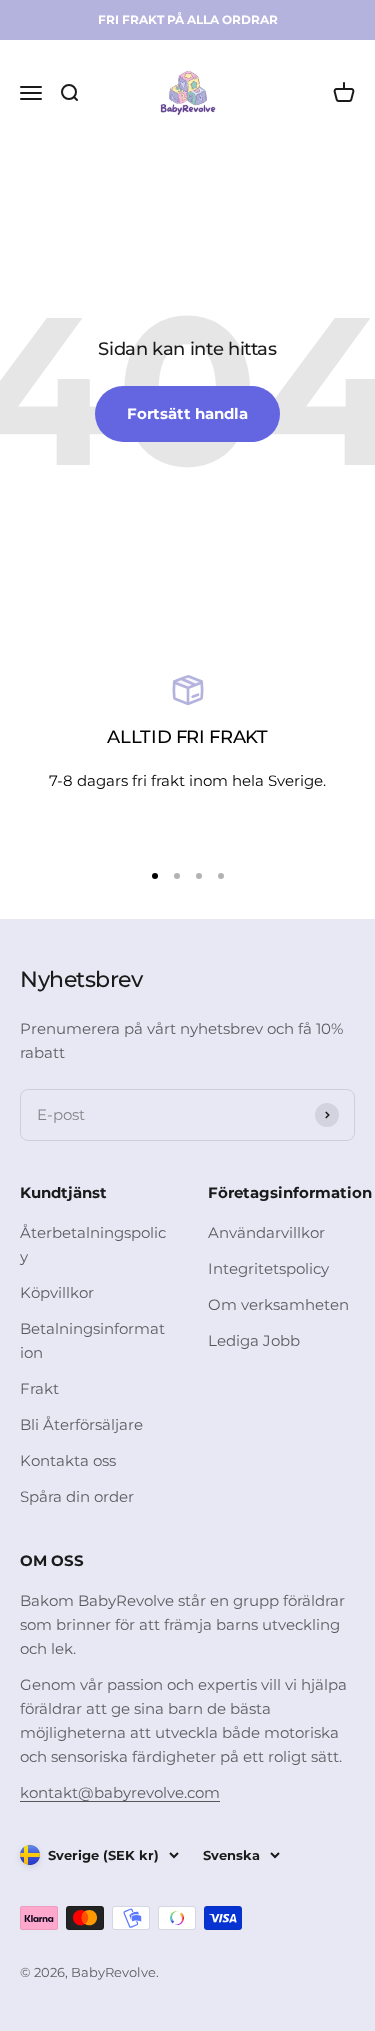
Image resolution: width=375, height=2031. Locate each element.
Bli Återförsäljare (81, 1424)
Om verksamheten (278, 1304)
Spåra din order (77, 1496)
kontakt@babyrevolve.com (120, 1792)
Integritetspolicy (268, 1268)
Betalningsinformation (92, 1340)
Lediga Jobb (254, 1340)
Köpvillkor (57, 1292)
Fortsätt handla (187, 413)
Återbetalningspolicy (93, 1244)
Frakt (39, 1388)
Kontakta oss (68, 1460)
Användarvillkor (266, 1232)
